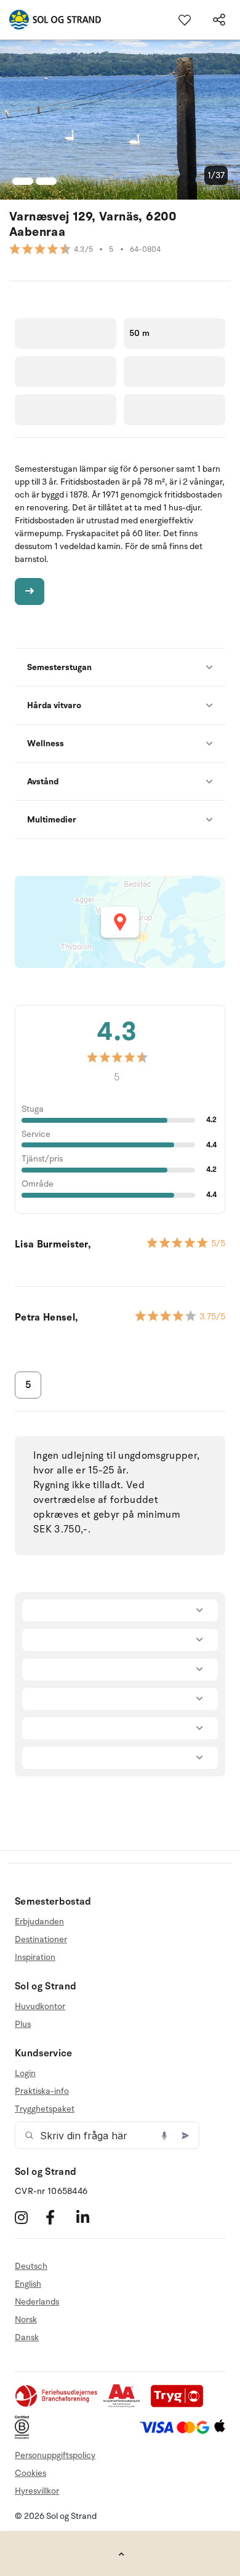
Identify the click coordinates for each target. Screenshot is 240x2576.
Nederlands (37, 2302)
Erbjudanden (39, 1922)
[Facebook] (59, 2217)
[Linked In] (90, 2217)
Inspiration (35, 1957)
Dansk (27, 2337)
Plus (23, 2024)
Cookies (30, 2473)
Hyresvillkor (37, 2491)
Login (25, 2074)
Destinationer (41, 1939)
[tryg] (180, 2405)
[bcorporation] (25, 2436)
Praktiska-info (42, 2091)
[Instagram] (29, 2217)
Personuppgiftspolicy (55, 2455)
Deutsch (31, 2266)
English (28, 2284)
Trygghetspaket (45, 2109)
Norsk (26, 2320)
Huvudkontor (40, 2007)
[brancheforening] (57, 2405)
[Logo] (50, 20)
